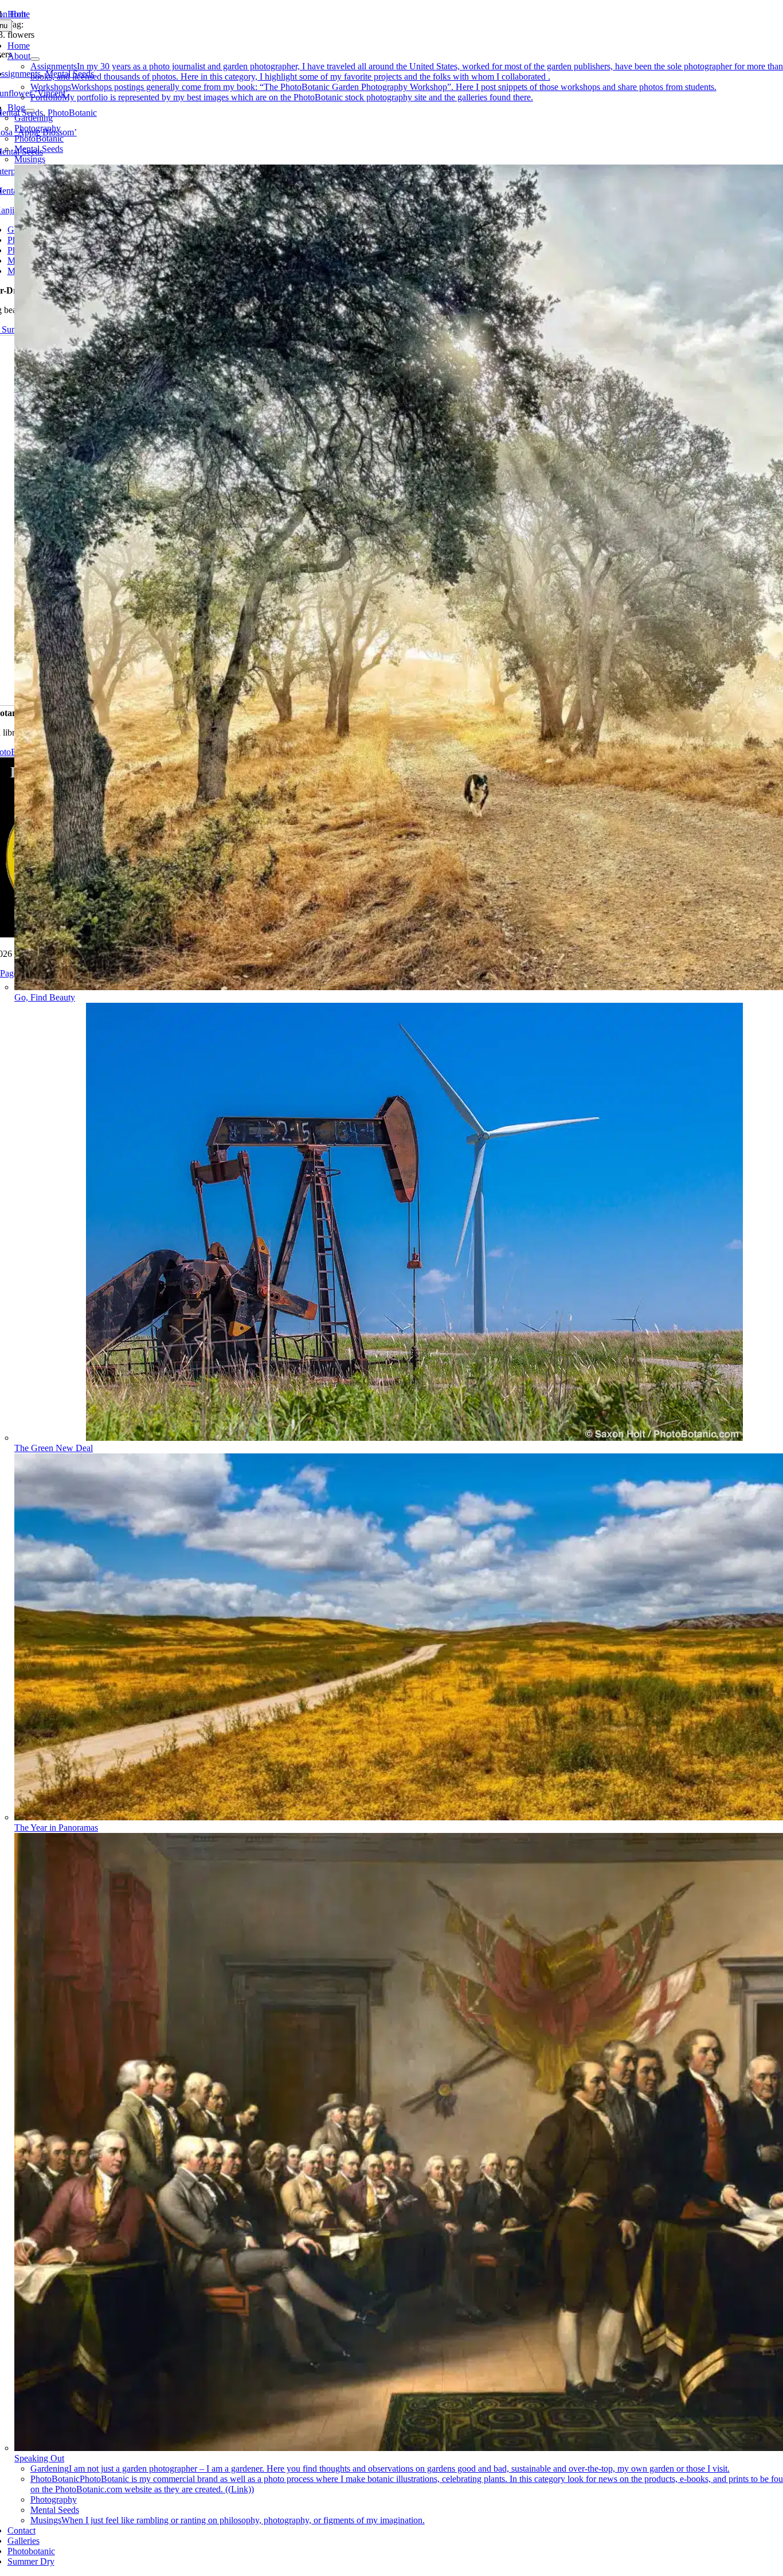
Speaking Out (39, 2458)
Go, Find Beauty (45, 997)
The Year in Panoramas (56, 1828)
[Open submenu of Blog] (30, 111)
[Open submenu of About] (35, 59)
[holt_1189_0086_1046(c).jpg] (414, 1438)
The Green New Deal (54, 1448)
